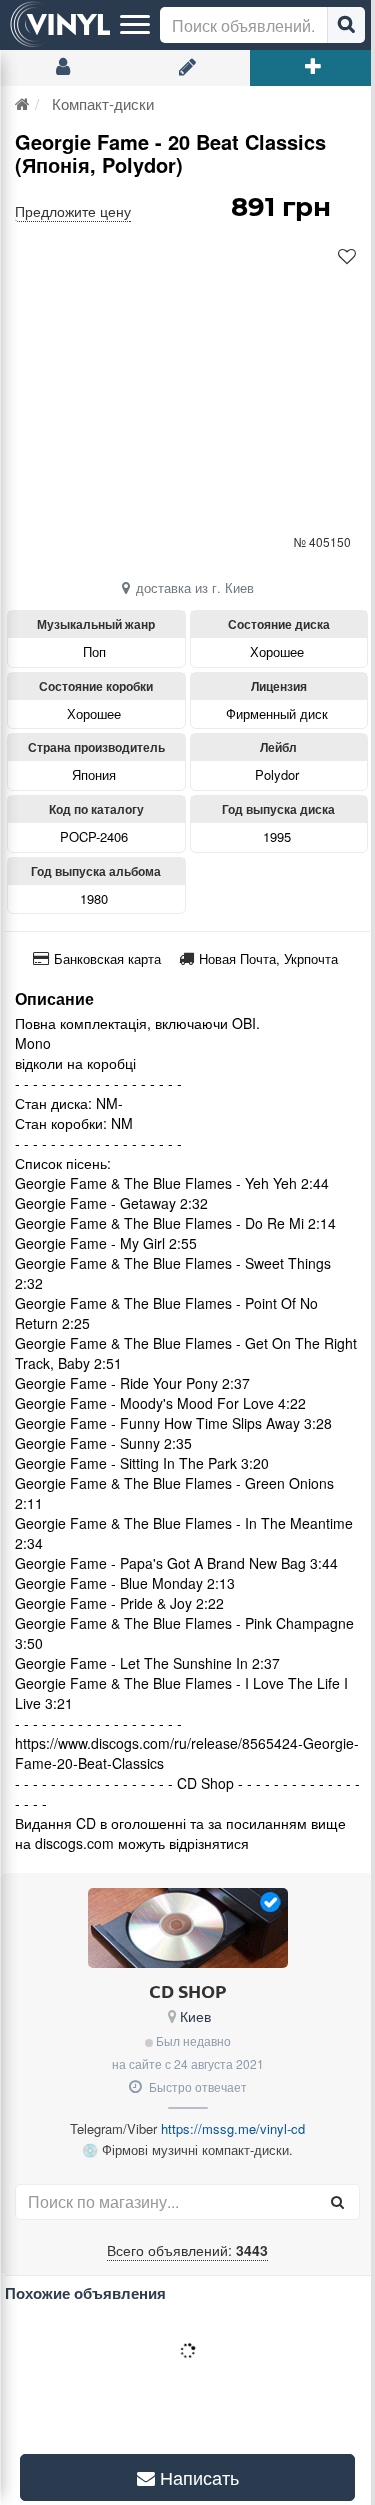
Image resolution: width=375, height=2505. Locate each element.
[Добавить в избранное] (347, 257)
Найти (346, 25)
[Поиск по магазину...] (337, 2202)
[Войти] (62, 68)
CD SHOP (188, 1990)
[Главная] (22, 103)
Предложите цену (73, 211)
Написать (189, 2477)
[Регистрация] (187, 68)
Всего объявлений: (187, 2250)
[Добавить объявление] (312, 68)
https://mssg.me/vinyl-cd (233, 2128)
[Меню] (135, 25)
